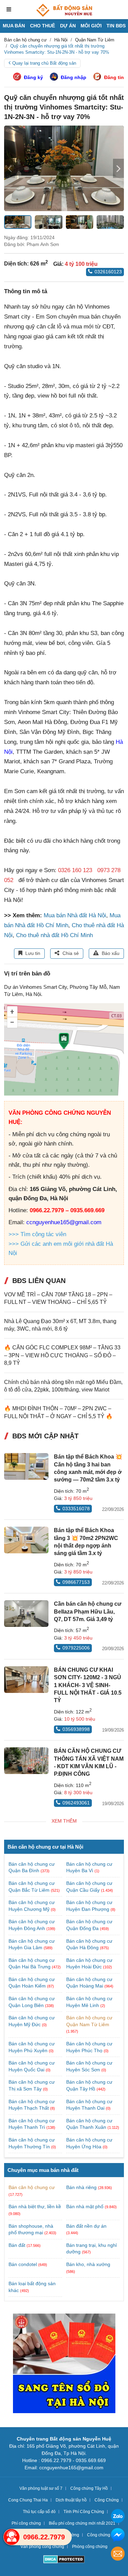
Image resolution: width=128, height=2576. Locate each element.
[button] (118, 168)
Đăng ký (33, 77)
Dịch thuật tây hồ (71, 2500)
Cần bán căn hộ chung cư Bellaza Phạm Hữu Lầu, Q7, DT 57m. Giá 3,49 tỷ (88, 1611)
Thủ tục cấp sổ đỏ (39, 2512)
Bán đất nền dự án (86, 2226)
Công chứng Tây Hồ (89, 2488)
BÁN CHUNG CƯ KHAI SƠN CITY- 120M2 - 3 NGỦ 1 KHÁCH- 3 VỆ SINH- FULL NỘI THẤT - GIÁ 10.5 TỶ (88, 1685)
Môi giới (91, 26)
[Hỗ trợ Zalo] (118, 2517)
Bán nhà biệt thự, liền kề (35, 2206)
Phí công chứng (26, 2523)
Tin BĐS (116, 26)
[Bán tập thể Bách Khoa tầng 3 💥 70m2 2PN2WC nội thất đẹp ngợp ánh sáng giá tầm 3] (26, 1540)
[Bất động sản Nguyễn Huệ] (64, 10)
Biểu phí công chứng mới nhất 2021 (82, 2523)
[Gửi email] (118, 2555)
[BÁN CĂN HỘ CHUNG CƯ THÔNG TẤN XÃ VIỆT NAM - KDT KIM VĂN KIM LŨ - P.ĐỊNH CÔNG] (26, 1761)
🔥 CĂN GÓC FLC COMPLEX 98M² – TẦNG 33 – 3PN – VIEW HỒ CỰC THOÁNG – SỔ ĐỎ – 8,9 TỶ (62, 1355)
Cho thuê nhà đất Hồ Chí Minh (54, 935)
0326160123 (108, 272)
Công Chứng (107, 2500)
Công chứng (99, 2535)
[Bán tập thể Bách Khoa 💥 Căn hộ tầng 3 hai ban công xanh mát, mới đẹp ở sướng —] (26, 1466)
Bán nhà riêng (81, 2187)
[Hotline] (12, 2537)
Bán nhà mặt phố (85, 2206)
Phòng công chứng (90, 2547)
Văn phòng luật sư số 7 (41, 2488)
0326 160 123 (75, 870)
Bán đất (17, 2245)
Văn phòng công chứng (42, 2547)
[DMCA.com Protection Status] (64, 2560)
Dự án (68, 26)
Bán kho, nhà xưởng (88, 2264)
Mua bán (14, 26)
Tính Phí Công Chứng (84, 2512)
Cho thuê (42, 26)
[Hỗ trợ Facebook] (118, 2536)
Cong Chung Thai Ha (28, 2500)
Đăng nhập (74, 77)
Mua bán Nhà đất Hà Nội (75, 915)
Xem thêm (64, 1821)
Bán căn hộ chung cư (32, 2187)
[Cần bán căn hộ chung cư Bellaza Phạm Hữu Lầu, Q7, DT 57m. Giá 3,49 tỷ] (26, 1614)
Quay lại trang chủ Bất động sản (44, 63)
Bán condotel (23, 2264)
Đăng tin (114, 77)
